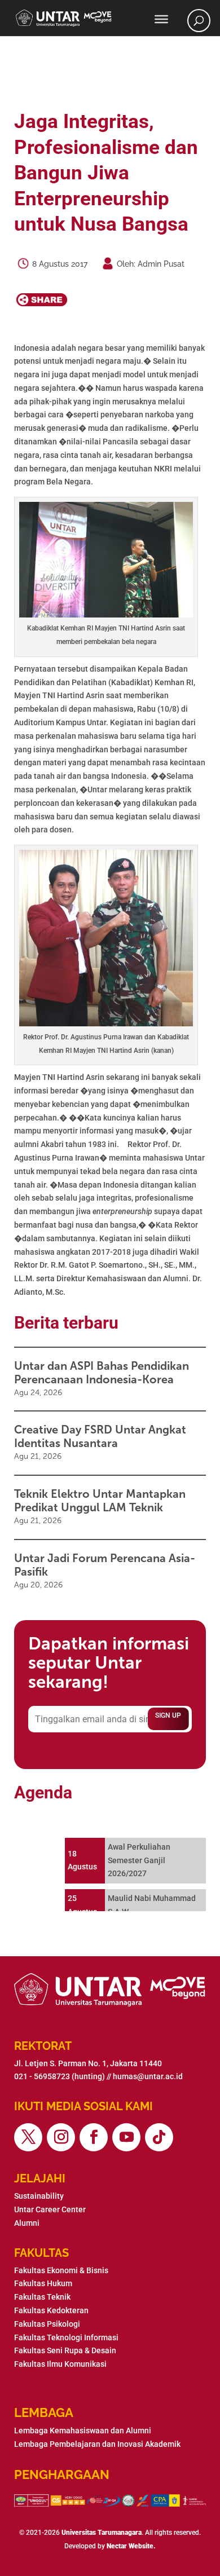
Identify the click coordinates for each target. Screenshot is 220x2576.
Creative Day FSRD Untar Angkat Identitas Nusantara (100, 1436)
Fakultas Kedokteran (51, 2310)
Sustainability (39, 2196)
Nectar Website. (131, 2546)
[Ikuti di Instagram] (61, 2137)
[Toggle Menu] (161, 19)
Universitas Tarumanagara (102, 2533)
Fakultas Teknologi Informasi (66, 2337)
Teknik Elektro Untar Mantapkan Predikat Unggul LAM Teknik (100, 1501)
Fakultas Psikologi (47, 2324)
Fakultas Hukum (43, 2283)
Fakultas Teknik (42, 2297)
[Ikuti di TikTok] (159, 2137)
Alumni (27, 2223)
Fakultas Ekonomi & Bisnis (61, 2270)
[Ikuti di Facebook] (94, 2137)
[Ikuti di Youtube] (126, 2137)
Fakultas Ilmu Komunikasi (60, 2364)
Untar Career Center (50, 2209)
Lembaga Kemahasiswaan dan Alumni (83, 2431)
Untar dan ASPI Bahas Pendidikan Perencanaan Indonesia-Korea (102, 1373)
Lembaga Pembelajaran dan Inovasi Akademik (97, 2444)
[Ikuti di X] (28, 2137)
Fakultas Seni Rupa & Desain (65, 2350)
